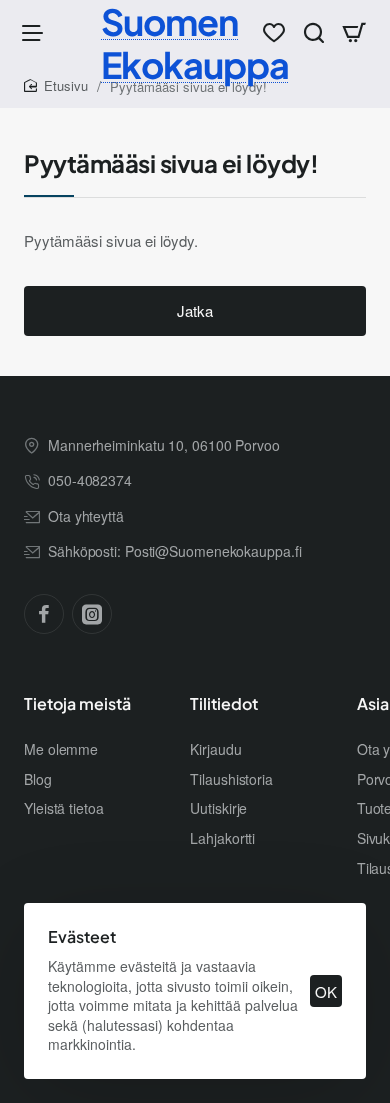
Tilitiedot (224, 704)
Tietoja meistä (77, 704)
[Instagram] (92, 614)
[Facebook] (44, 614)
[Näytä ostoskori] (354, 32)
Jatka (195, 310)
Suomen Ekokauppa (195, 43)
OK (326, 991)
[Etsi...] (314, 32)
